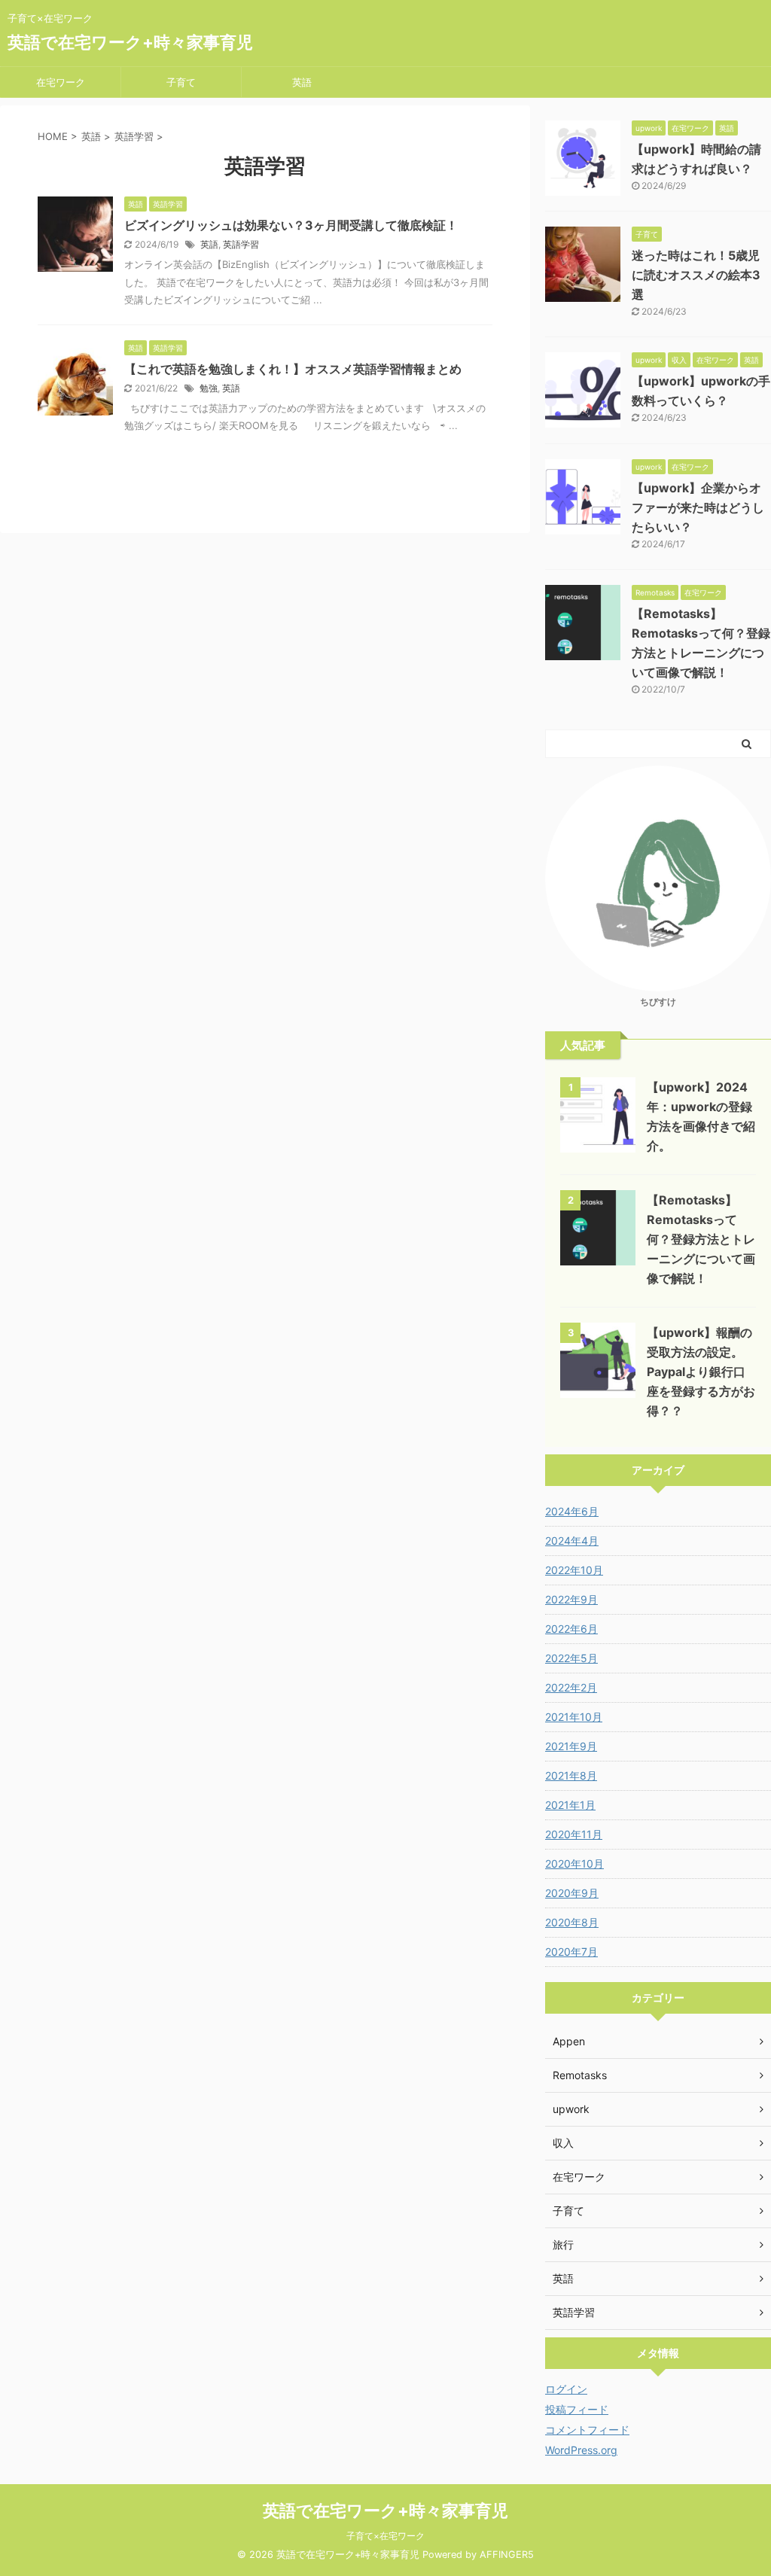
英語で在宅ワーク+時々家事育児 (130, 42)
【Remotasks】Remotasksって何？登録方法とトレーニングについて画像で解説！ (701, 1239)
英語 (302, 82)
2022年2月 (571, 1687)
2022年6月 (571, 1629)
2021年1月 (570, 1805)
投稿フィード (577, 2409)
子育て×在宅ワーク (385, 2536)
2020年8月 (572, 1922)
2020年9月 (572, 1893)
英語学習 (241, 244)
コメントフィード (587, 2430)
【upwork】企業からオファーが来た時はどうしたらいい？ (698, 507)
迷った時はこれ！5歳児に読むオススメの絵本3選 (696, 275)
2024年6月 (572, 1511)
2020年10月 (574, 1863)
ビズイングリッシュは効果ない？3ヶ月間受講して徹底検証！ (291, 225)
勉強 (209, 388)
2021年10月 (574, 1717)
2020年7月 (571, 1952)
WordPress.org (581, 2450)
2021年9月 (571, 1746)
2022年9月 (571, 1599)
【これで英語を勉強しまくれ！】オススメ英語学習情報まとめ (293, 369)
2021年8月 (571, 1775)
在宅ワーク (61, 82)
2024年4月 (572, 1541)
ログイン (566, 2389)
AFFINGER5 (507, 2555)
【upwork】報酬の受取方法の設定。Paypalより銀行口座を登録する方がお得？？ (701, 1372)
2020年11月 (574, 1834)
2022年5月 (571, 1658)
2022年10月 (574, 1570)
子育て (181, 82)
